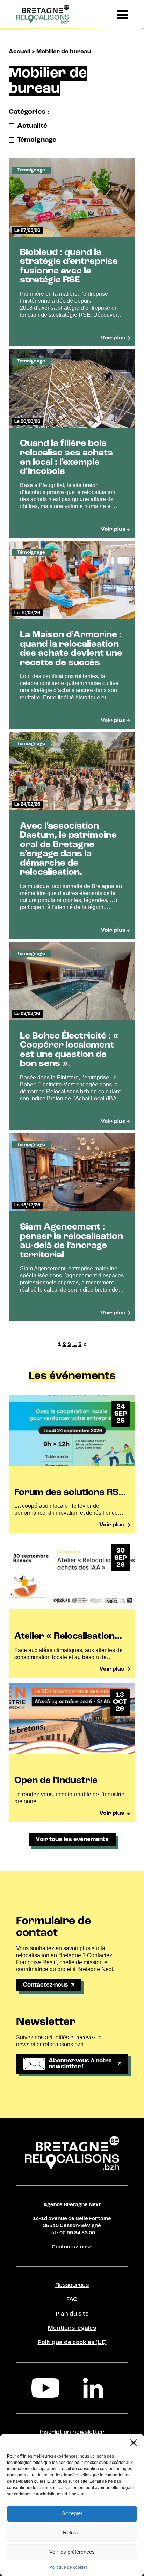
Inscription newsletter (72, 2432)
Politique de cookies (69, 2567)
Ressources (72, 2285)
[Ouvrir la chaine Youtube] (48, 2388)
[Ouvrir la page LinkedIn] (96, 2388)
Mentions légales (72, 2328)
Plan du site (72, 2314)
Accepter (72, 2513)
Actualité (32, 126)
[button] (134, 2443)
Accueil (19, 52)
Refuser (72, 2533)
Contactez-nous (72, 2247)
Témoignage (37, 140)
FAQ (72, 2300)
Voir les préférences (72, 2552)
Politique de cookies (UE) (72, 2343)
